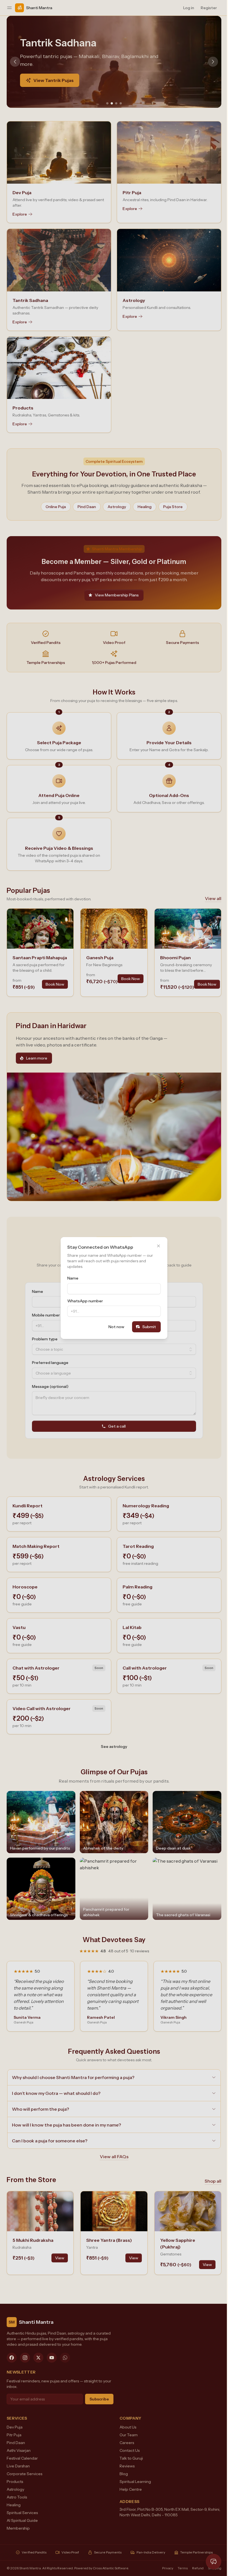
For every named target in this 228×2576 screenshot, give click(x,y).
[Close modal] (157, 1246)
